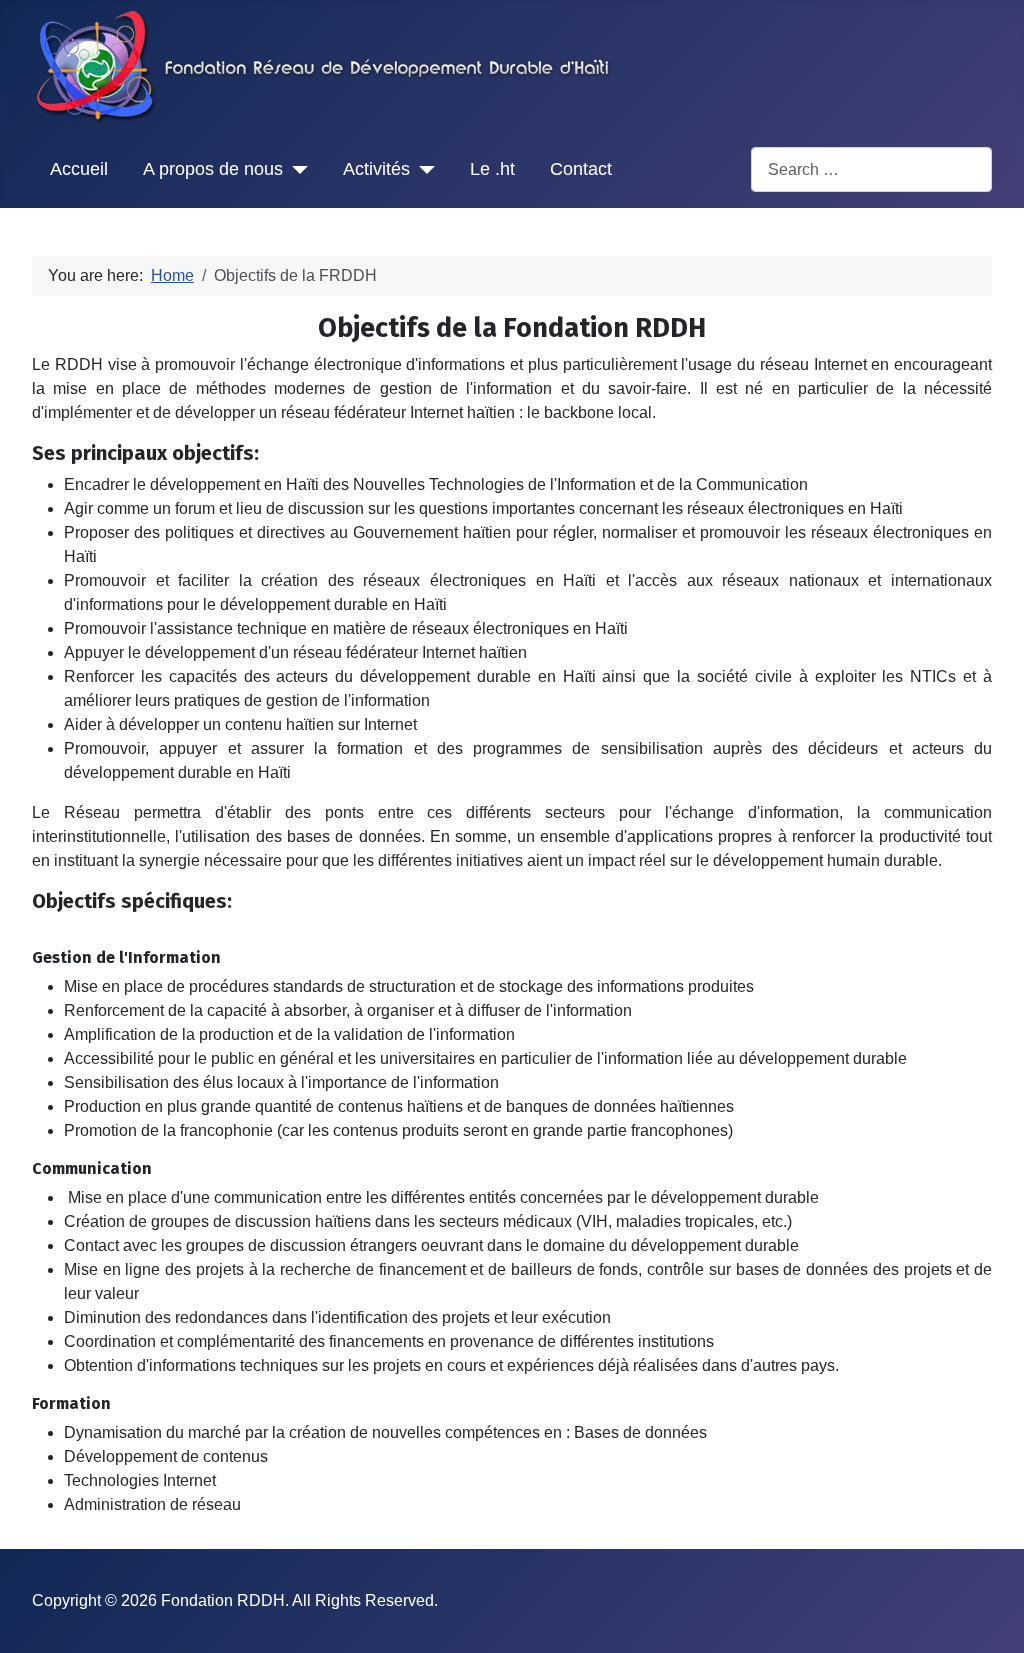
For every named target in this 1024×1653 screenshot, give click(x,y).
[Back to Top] (989, 1616)
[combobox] (871, 169)
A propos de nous (213, 169)
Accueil (79, 169)
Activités (376, 169)
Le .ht (492, 169)
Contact (581, 169)
